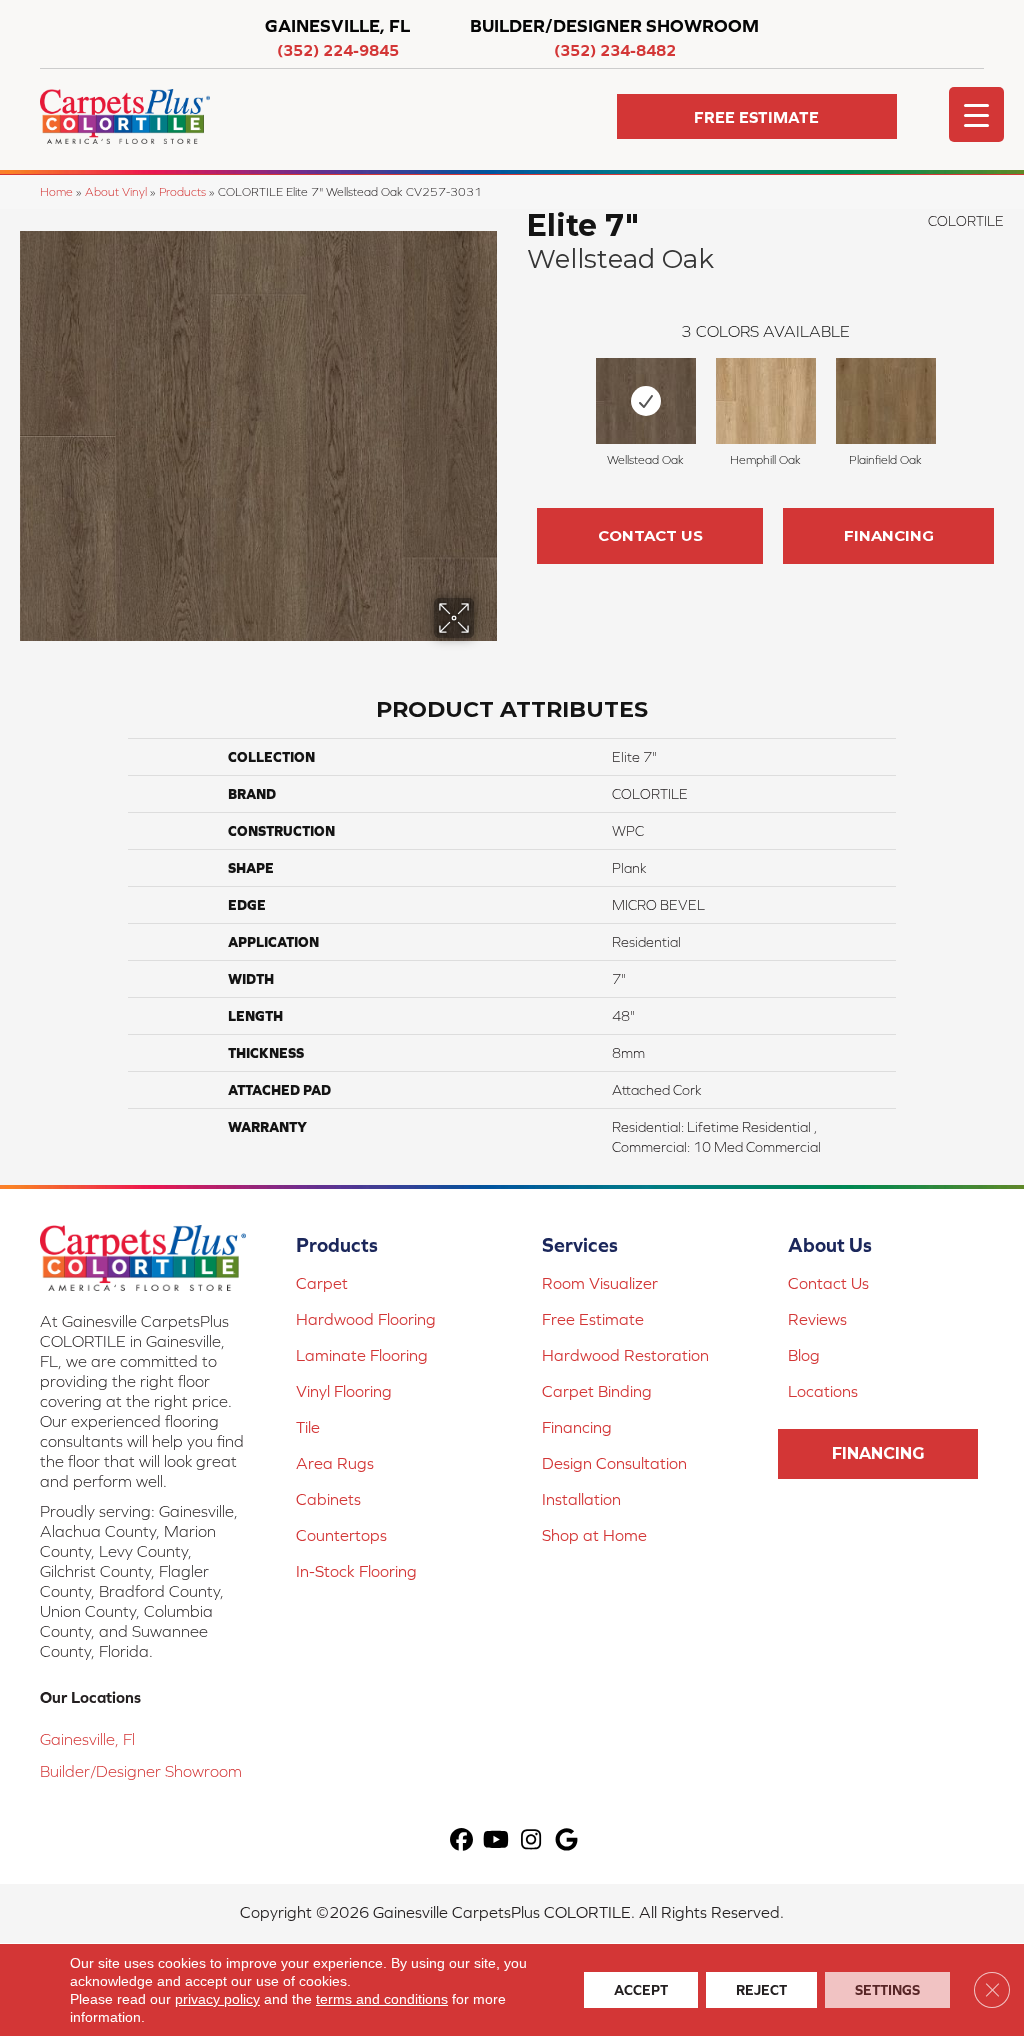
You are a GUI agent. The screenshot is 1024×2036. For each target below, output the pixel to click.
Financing (889, 535)
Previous (517, 395)
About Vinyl (116, 191)
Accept (641, 1990)
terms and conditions (382, 1999)
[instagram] (531, 1840)
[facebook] (461, 1840)
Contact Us (650, 535)
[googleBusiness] (566, 1840)
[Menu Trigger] (976, 114)
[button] (757, 116)
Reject (761, 1990)
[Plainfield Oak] (886, 401)
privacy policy (217, 1999)
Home (56, 191)
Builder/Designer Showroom (141, 1771)
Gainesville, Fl (87, 1739)
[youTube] (496, 1840)
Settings (887, 1990)
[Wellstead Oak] (646, 401)
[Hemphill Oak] (766, 401)
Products (182, 191)
